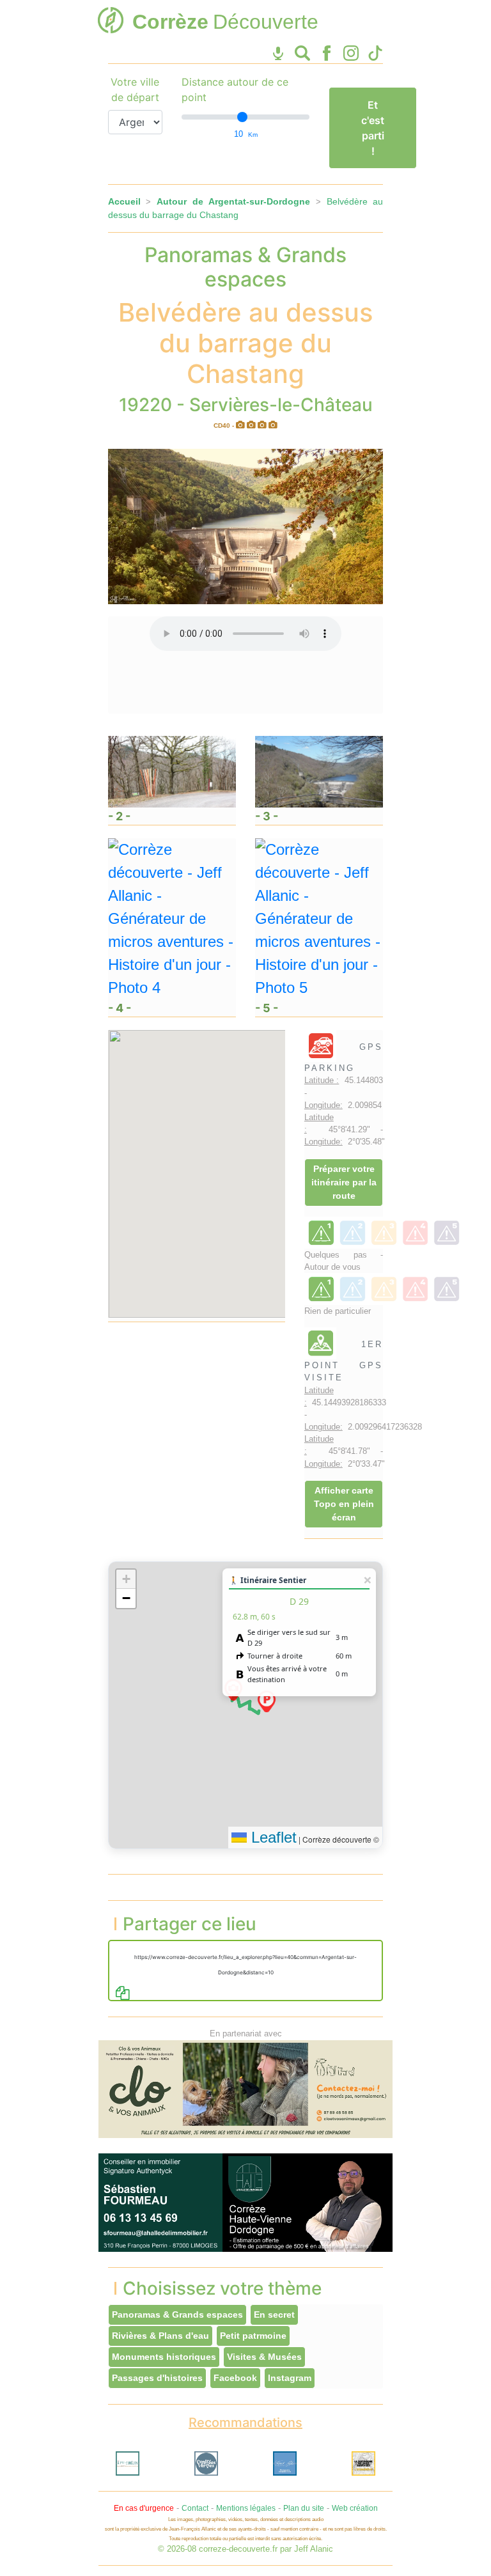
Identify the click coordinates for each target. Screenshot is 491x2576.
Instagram (290, 2378)
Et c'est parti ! (373, 128)
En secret (274, 2314)
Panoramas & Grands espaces (177, 2314)
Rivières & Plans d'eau (160, 2336)
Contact (195, 2508)
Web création (355, 2508)
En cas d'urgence (144, 2508)
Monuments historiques (164, 2357)
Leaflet (272, 1837)
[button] (267, 1701)
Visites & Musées (264, 2357)
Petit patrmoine (253, 2336)
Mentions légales (246, 2508)
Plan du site (304, 2508)
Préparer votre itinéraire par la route (344, 1182)
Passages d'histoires (157, 2378)
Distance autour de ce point (235, 90)
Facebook (235, 2378)
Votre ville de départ (135, 90)
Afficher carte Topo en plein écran (344, 1504)
